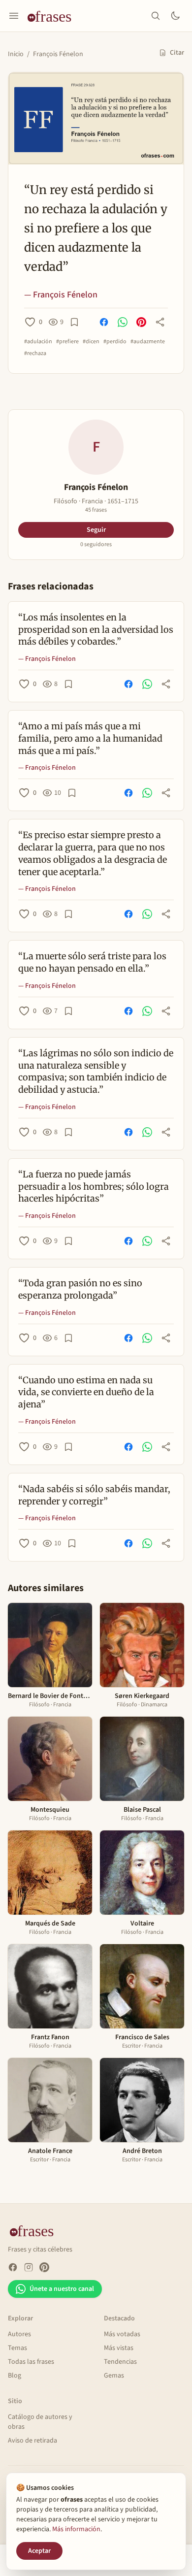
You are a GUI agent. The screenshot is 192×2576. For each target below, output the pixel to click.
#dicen (91, 342)
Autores (19, 2334)
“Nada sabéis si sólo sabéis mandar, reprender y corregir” (94, 1495)
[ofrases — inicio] (53, 16)
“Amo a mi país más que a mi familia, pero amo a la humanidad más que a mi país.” (90, 738)
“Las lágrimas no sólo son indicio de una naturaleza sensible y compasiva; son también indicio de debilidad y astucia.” (96, 1071)
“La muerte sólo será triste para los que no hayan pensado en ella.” (92, 962)
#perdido (115, 342)
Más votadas (122, 2334)
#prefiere (67, 342)
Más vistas (119, 2348)
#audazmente (148, 342)
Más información (76, 2529)
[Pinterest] (44, 2267)
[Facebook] (13, 2267)
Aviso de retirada (32, 2441)
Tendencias (120, 2362)
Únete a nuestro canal (62, 2289)
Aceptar (39, 2551)
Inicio (16, 54)
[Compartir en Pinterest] (141, 322)
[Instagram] (29, 2267)
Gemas (114, 2376)
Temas (17, 2348)
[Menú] (14, 16)
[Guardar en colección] (74, 322)
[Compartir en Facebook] (104, 322)
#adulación (38, 342)
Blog (15, 2376)
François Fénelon (58, 54)
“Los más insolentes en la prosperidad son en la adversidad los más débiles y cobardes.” (96, 630)
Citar (177, 53)
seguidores (96, 545)
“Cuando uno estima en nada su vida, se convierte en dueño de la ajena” (86, 1392)
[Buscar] (156, 16)
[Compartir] (160, 322)
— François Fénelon (61, 295)
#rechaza (35, 354)
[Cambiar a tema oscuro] (175, 16)
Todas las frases (31, 2362)
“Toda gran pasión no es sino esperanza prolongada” (80, 1289)
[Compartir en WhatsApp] (123, 322)
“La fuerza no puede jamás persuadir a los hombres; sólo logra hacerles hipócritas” (94, 1187)
